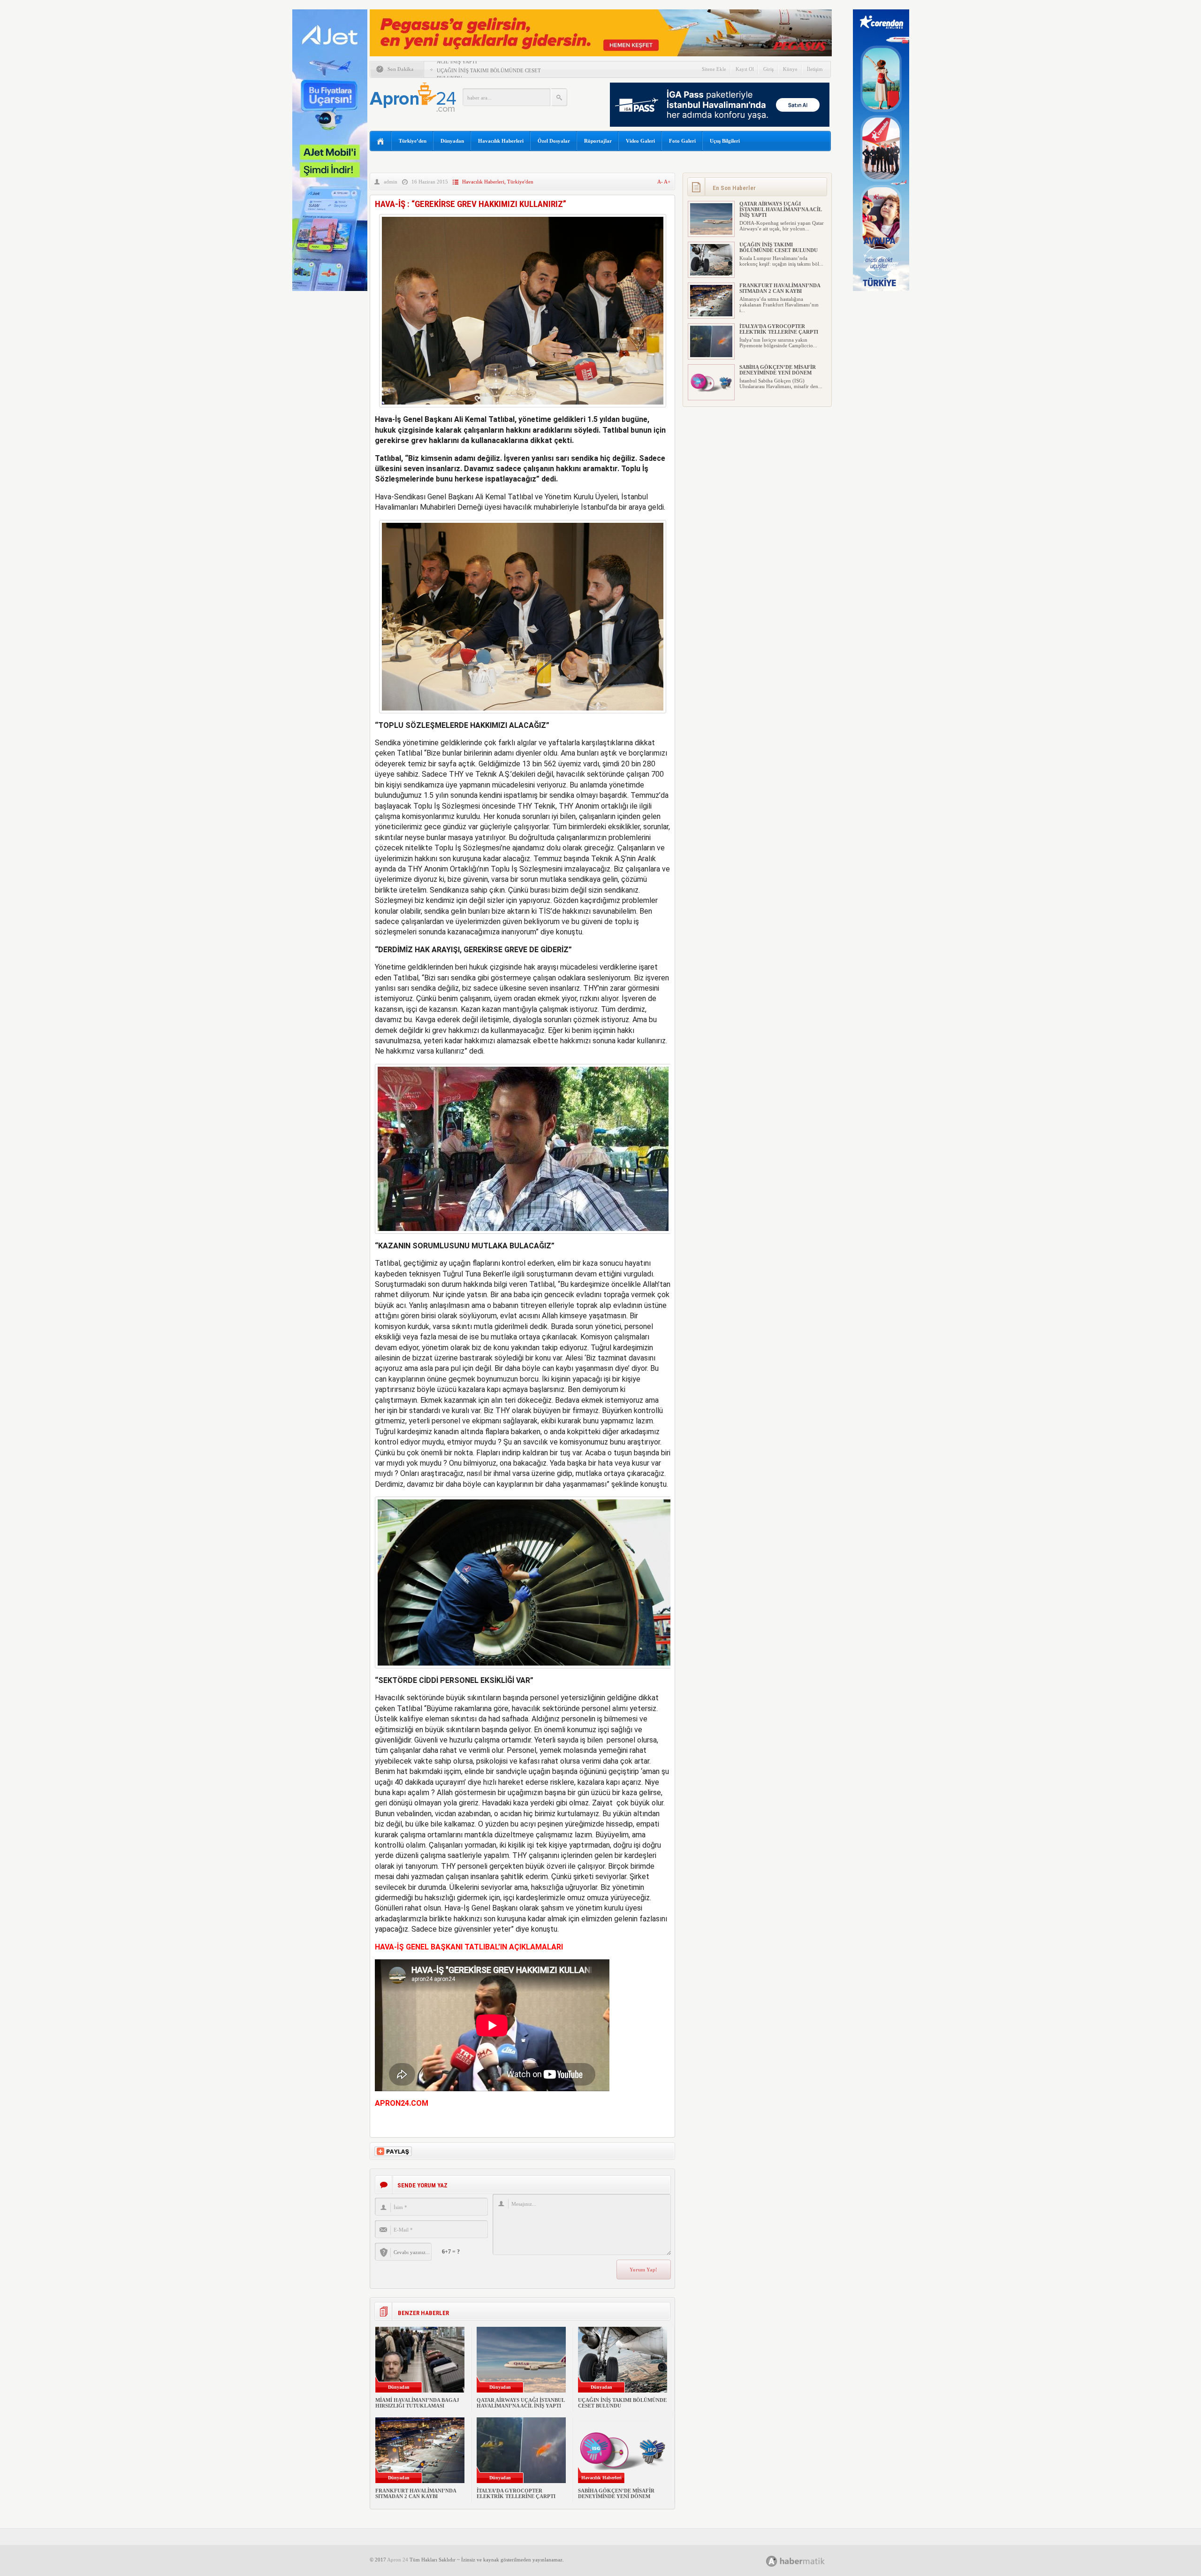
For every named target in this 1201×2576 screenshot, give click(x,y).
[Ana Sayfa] (381, 141)
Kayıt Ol (745, 69)
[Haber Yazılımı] (806, 2561)
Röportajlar (598, 141)
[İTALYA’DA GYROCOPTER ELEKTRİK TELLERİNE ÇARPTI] (711, 355)
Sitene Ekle (714, 69)
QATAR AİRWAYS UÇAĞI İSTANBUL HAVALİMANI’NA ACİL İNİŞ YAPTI (521, 2403)
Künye (790, 69)
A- (661, 182)
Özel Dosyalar (554, 141)
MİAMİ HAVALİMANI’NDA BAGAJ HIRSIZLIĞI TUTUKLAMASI (417, 2403)
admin (391, 182)
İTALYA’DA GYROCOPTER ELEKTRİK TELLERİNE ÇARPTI (516, 2493)
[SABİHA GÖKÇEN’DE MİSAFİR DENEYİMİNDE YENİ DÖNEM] (711, 396)
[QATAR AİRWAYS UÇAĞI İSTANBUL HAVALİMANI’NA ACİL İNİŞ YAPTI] (711, 233)
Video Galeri (640, 141)
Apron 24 (398, 2560)
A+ (667, 182)
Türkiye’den (413, 141)
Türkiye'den (520, 182)
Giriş (768, 69)
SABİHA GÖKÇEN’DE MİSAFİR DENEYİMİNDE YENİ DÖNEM (616, 2493)
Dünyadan (452, 141)
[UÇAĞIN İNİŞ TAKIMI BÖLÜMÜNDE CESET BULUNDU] (711, 274)
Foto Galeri (682, 141)
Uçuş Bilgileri (725, 141)
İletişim (815, 69)
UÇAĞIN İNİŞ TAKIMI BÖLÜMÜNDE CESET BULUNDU (779, 247)
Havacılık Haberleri (501, 141)
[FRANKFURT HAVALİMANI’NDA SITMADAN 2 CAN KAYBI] (711, 314)
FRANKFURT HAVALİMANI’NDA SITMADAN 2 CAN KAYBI (416, 2493)
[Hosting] (772, 2561)
